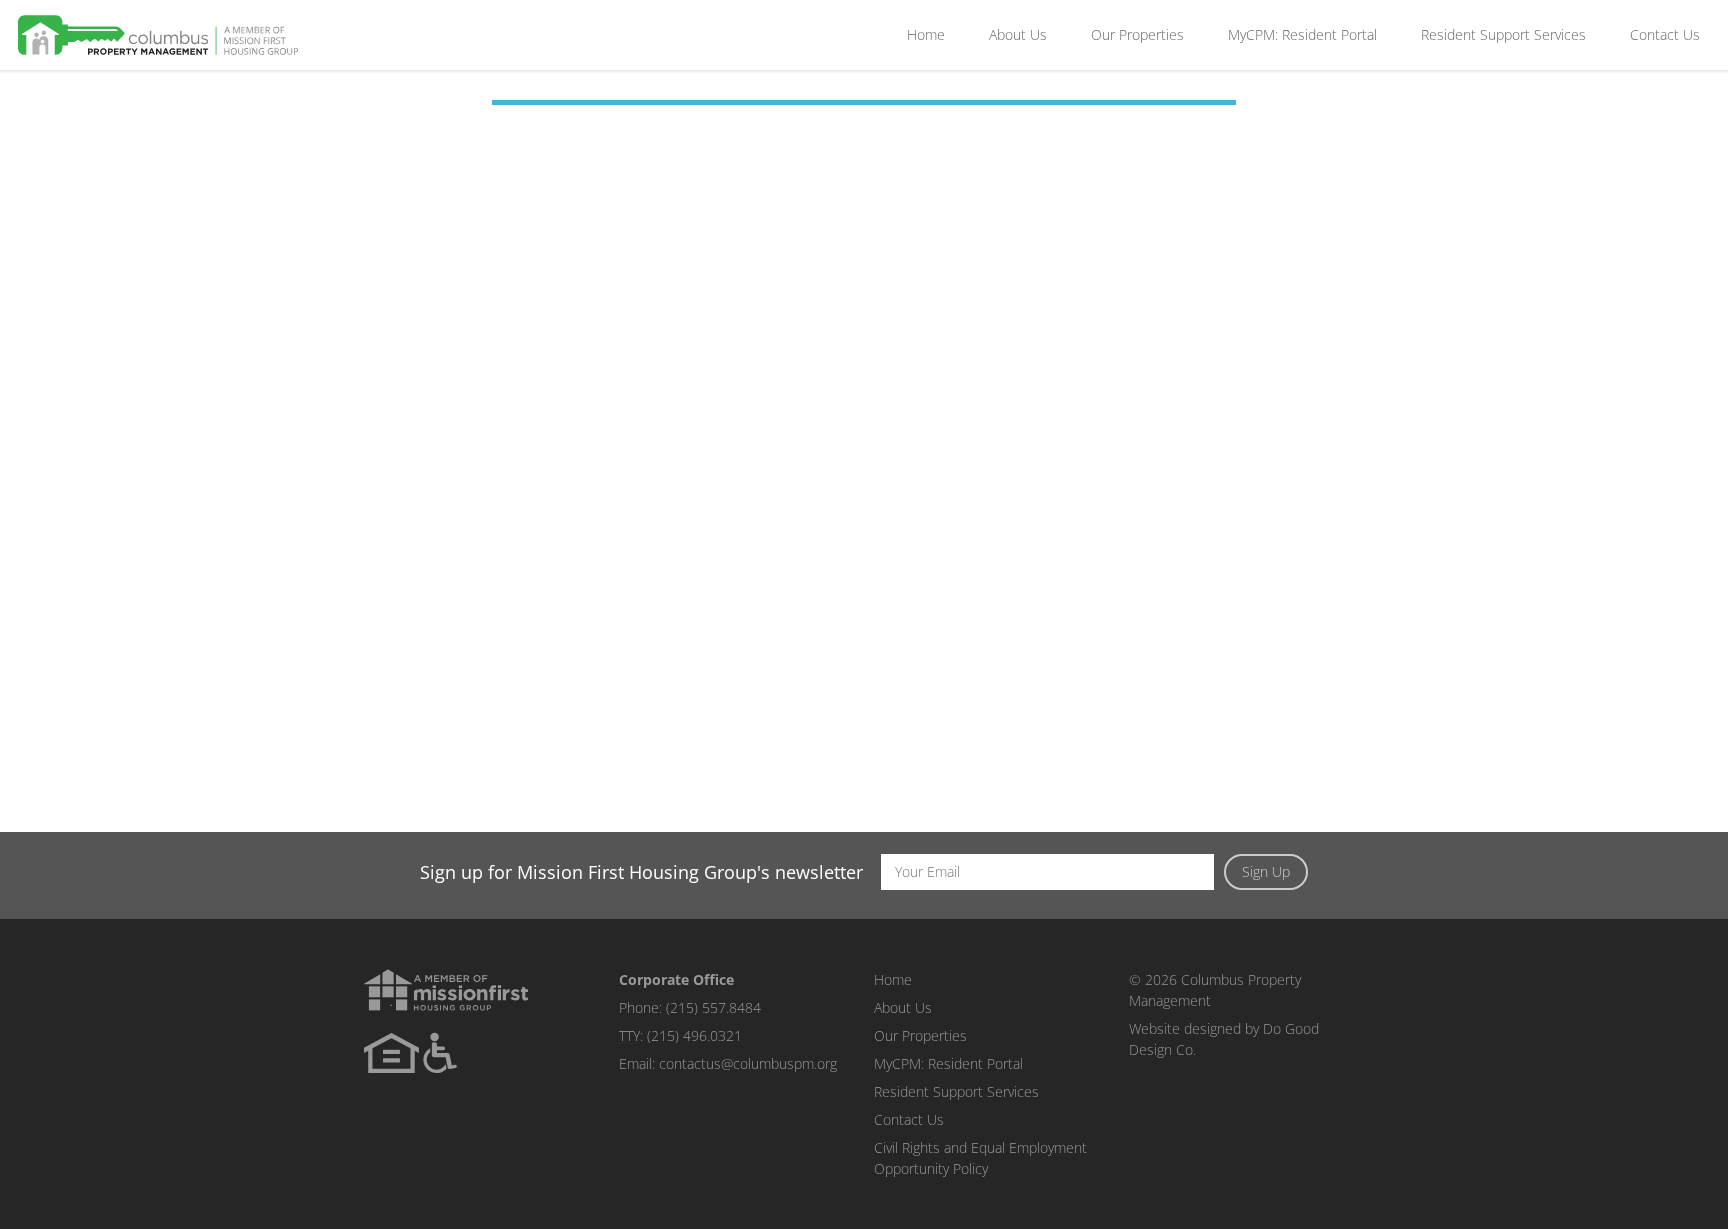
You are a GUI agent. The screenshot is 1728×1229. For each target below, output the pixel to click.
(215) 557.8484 (713, 1007)
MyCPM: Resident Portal (1302, 34)
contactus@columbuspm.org (748, 1063)
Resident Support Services (1503, 34)
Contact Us (1665, 34)
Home (926, 34)
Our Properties (1137, 34)
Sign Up (1266, 871)
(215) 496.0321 (694, 1035)
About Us (1018, 34)
